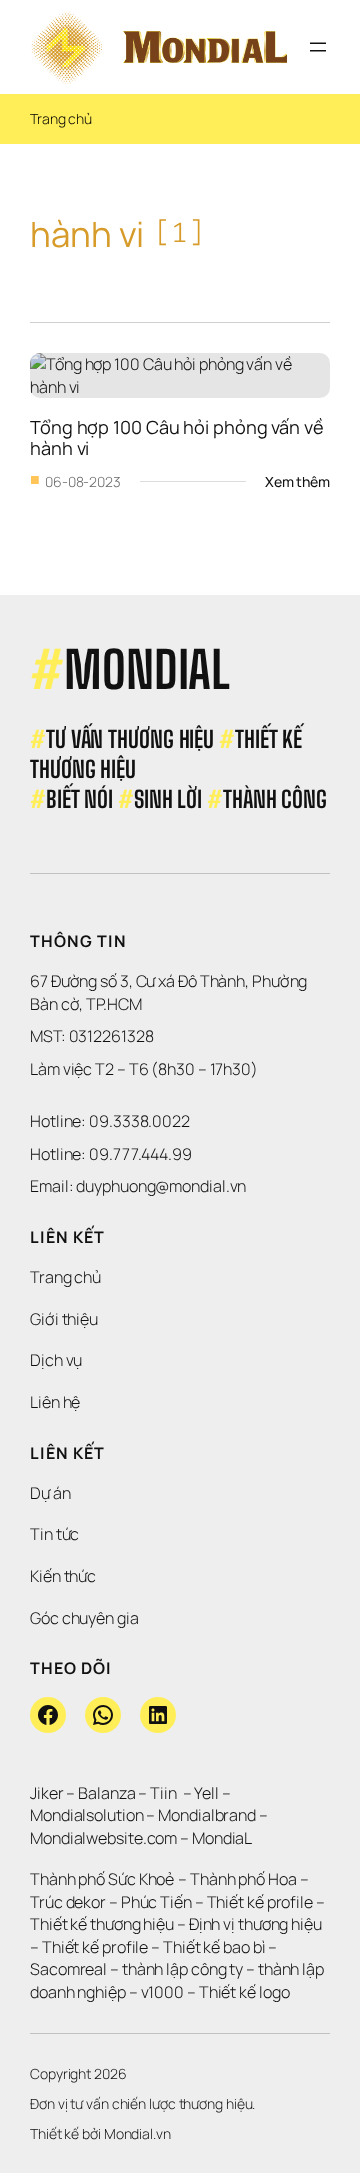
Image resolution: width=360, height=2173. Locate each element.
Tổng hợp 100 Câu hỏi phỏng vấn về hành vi (179, 437)
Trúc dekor (68, 1902)
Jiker (48, 1793)
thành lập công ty (182, 1969)
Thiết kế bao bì (214, 1947)
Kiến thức (63, 1576)
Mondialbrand (207, 1815)
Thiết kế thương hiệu (102, 1924)
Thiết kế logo (244, 1992)
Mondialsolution (87, 1815)
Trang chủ (61, 118)
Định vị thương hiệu (257, 1924)
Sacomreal (68, 1969)
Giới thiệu (64, 1319)
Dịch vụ (56, 1360)
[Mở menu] (318, 47)
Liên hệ (55, 1402)
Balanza (106, 1793)
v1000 (163, 1992)
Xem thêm (297, 482)
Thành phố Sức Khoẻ (102, 1879)
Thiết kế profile (260, 1902)
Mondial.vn (137, 2133)
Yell (206, 1793)
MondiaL (222, 1838)
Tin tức (54, 1534)
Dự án (50, 1493)
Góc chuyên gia (84, 1618)
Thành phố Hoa (245, 1879)
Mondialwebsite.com (103, 1838)
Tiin (163, 1793)
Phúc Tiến (158, 1902)
